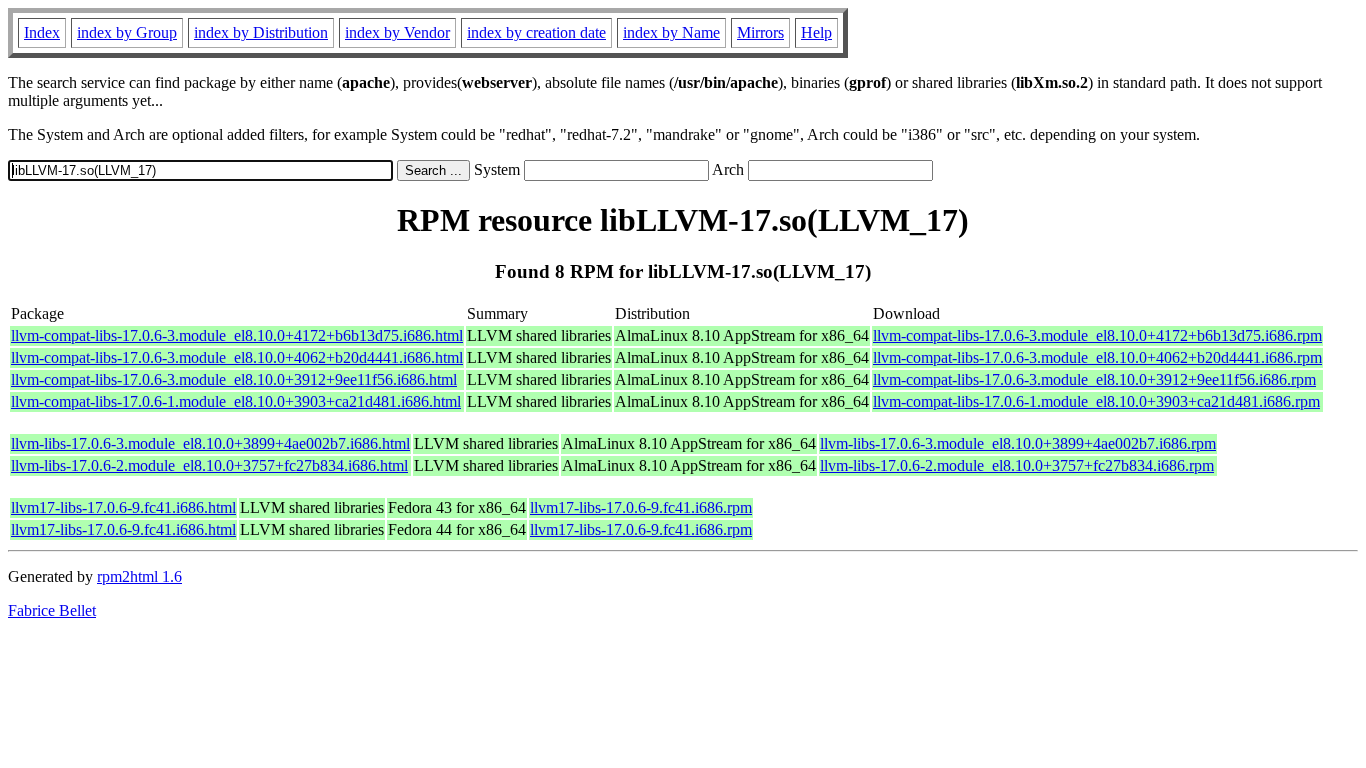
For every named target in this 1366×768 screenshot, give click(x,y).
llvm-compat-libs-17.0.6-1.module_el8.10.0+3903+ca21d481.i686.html (236, 401)
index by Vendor (397, 32)
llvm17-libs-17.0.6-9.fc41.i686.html (123, 507)
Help (816, 32)
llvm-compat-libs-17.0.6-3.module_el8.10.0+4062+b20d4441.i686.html (237, 357)
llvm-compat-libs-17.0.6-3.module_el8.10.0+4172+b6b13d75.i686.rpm (1097, 335)
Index (42, 32)
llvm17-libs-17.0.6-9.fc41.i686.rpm (641, 507)
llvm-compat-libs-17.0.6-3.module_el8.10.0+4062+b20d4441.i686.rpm (1097, 357)
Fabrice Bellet (52, 610)
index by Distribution (261, 32)
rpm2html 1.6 (139, 576)
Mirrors (760, 32)
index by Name (671, 32)
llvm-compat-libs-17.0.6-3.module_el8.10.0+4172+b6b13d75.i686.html (237, 335)
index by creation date (536, 32)
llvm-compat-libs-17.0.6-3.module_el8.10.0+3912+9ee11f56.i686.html (234, 379)
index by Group (127, 32)
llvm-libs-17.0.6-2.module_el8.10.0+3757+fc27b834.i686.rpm (1017, 465)
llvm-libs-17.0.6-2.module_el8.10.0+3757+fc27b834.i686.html (209, 465)
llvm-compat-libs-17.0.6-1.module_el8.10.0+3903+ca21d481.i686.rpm (1096, 401)
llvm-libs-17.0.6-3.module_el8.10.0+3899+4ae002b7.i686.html (210, 443)
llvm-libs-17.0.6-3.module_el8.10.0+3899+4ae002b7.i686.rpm (1018, 443)
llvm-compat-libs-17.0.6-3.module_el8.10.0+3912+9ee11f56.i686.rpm (1094, 379)
